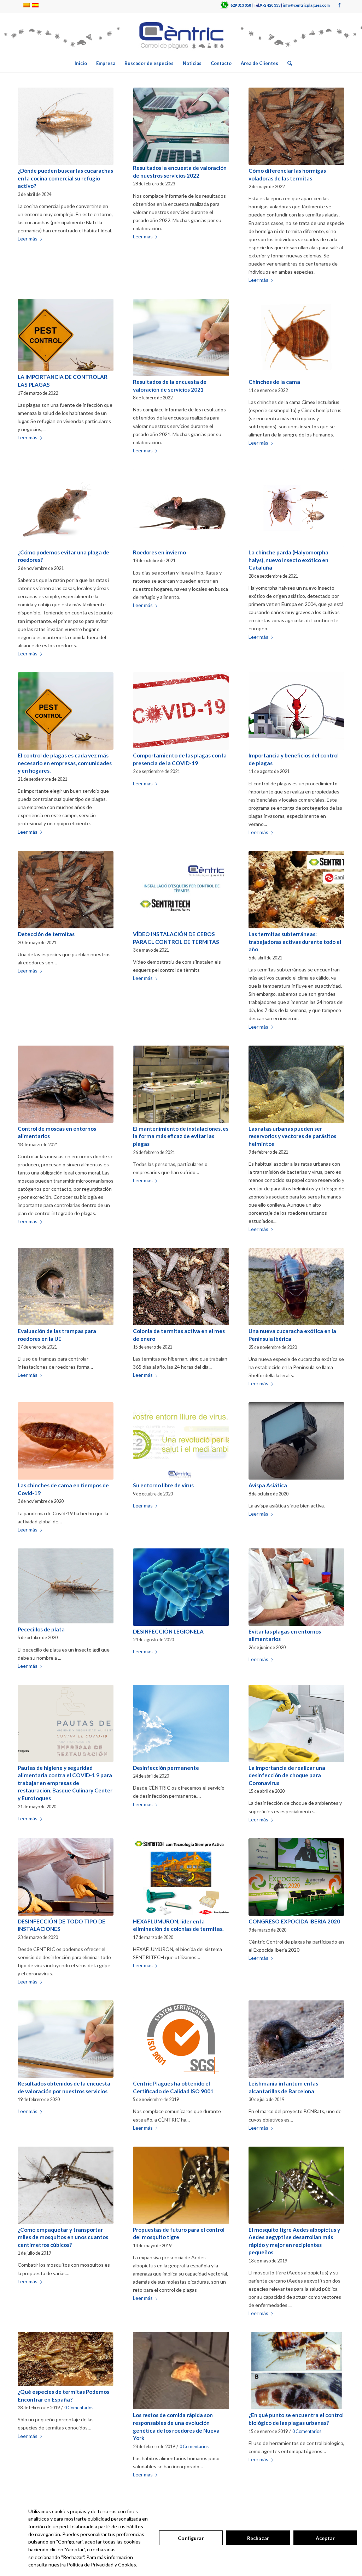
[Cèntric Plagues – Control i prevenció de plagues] (181, 34)
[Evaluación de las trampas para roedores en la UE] (66, 1287)
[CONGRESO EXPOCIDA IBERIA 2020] (296, 1877)
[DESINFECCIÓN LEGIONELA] (181, 1587)
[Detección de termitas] (66, 890)
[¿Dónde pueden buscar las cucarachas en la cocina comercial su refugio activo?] (66, 126)
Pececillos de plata (41, 1629)
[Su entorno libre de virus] (181, 1441)
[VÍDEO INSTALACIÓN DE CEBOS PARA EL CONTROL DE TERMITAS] (181, 890)
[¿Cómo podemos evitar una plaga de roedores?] (66, 508)
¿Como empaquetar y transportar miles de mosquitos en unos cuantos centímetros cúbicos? (63, 2237)
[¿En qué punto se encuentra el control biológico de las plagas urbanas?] (296, 2371)
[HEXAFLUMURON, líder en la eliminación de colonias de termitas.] (181, 1877)
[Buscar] (287, 63)
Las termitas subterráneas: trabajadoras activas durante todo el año (295, 942)
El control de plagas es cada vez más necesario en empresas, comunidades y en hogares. (65, 763)
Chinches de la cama (274, 382)
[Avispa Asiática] (296, 1441)
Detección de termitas (46, 934)
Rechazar (258, 2538)
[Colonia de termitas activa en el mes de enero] (181, 1287)
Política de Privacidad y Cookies (101, 2565)
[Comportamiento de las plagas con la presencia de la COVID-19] (181, 711)
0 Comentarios (79, 2408)
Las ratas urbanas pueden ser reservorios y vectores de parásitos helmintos (292, 1136)
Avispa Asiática (268, 1485)
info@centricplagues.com (306, 5)
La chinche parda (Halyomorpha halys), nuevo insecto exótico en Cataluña (288, 560)
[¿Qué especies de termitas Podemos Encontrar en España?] (66, 2359)
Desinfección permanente (166, 1768)
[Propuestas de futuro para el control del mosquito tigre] (181, 2185)
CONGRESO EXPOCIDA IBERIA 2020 (294, 1921)
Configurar (191, 2538)
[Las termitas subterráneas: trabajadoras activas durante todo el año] (296, 890)
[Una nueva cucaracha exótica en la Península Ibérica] (296, 1287)
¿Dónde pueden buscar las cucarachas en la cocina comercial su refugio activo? (65, 178)
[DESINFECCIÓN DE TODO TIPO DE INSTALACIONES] (66, 1877)
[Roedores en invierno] (181, 508)
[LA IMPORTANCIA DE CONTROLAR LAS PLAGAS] (66, 335)
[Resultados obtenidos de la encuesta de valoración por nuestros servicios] (66, 2039)
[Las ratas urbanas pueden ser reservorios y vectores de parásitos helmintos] (296, 1084)
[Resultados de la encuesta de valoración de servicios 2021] (181, 337)
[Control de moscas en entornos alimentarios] (66, 1084)
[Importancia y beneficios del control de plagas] (296, 711)
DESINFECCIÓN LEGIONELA (168, 1631)
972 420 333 (270, 5)
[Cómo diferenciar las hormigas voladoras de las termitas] (296, 126)
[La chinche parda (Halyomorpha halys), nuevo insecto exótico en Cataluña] (296, 508)
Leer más (28, 239)
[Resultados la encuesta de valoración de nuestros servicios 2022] (181, 125)
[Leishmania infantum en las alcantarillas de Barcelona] (296, 2039)
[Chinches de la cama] (296, 337)
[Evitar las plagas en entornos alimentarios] (296, 1587)
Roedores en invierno (159, 552)
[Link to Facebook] (339, 5)
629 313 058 (241, 5)
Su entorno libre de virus (163, 1485)
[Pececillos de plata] (66, 1586)
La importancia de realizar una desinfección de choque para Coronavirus (287, 1775)
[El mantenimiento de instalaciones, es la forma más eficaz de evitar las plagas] (181, 1084)
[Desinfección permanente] (181, 1723)
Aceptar (325, 2538)
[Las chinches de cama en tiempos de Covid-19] (66, 1441)
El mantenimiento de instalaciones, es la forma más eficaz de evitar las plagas (181, 1136)
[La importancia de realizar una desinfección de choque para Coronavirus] (296, 1723)
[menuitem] (81, 63)
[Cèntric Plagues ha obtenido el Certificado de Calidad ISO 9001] (181, 2039)
